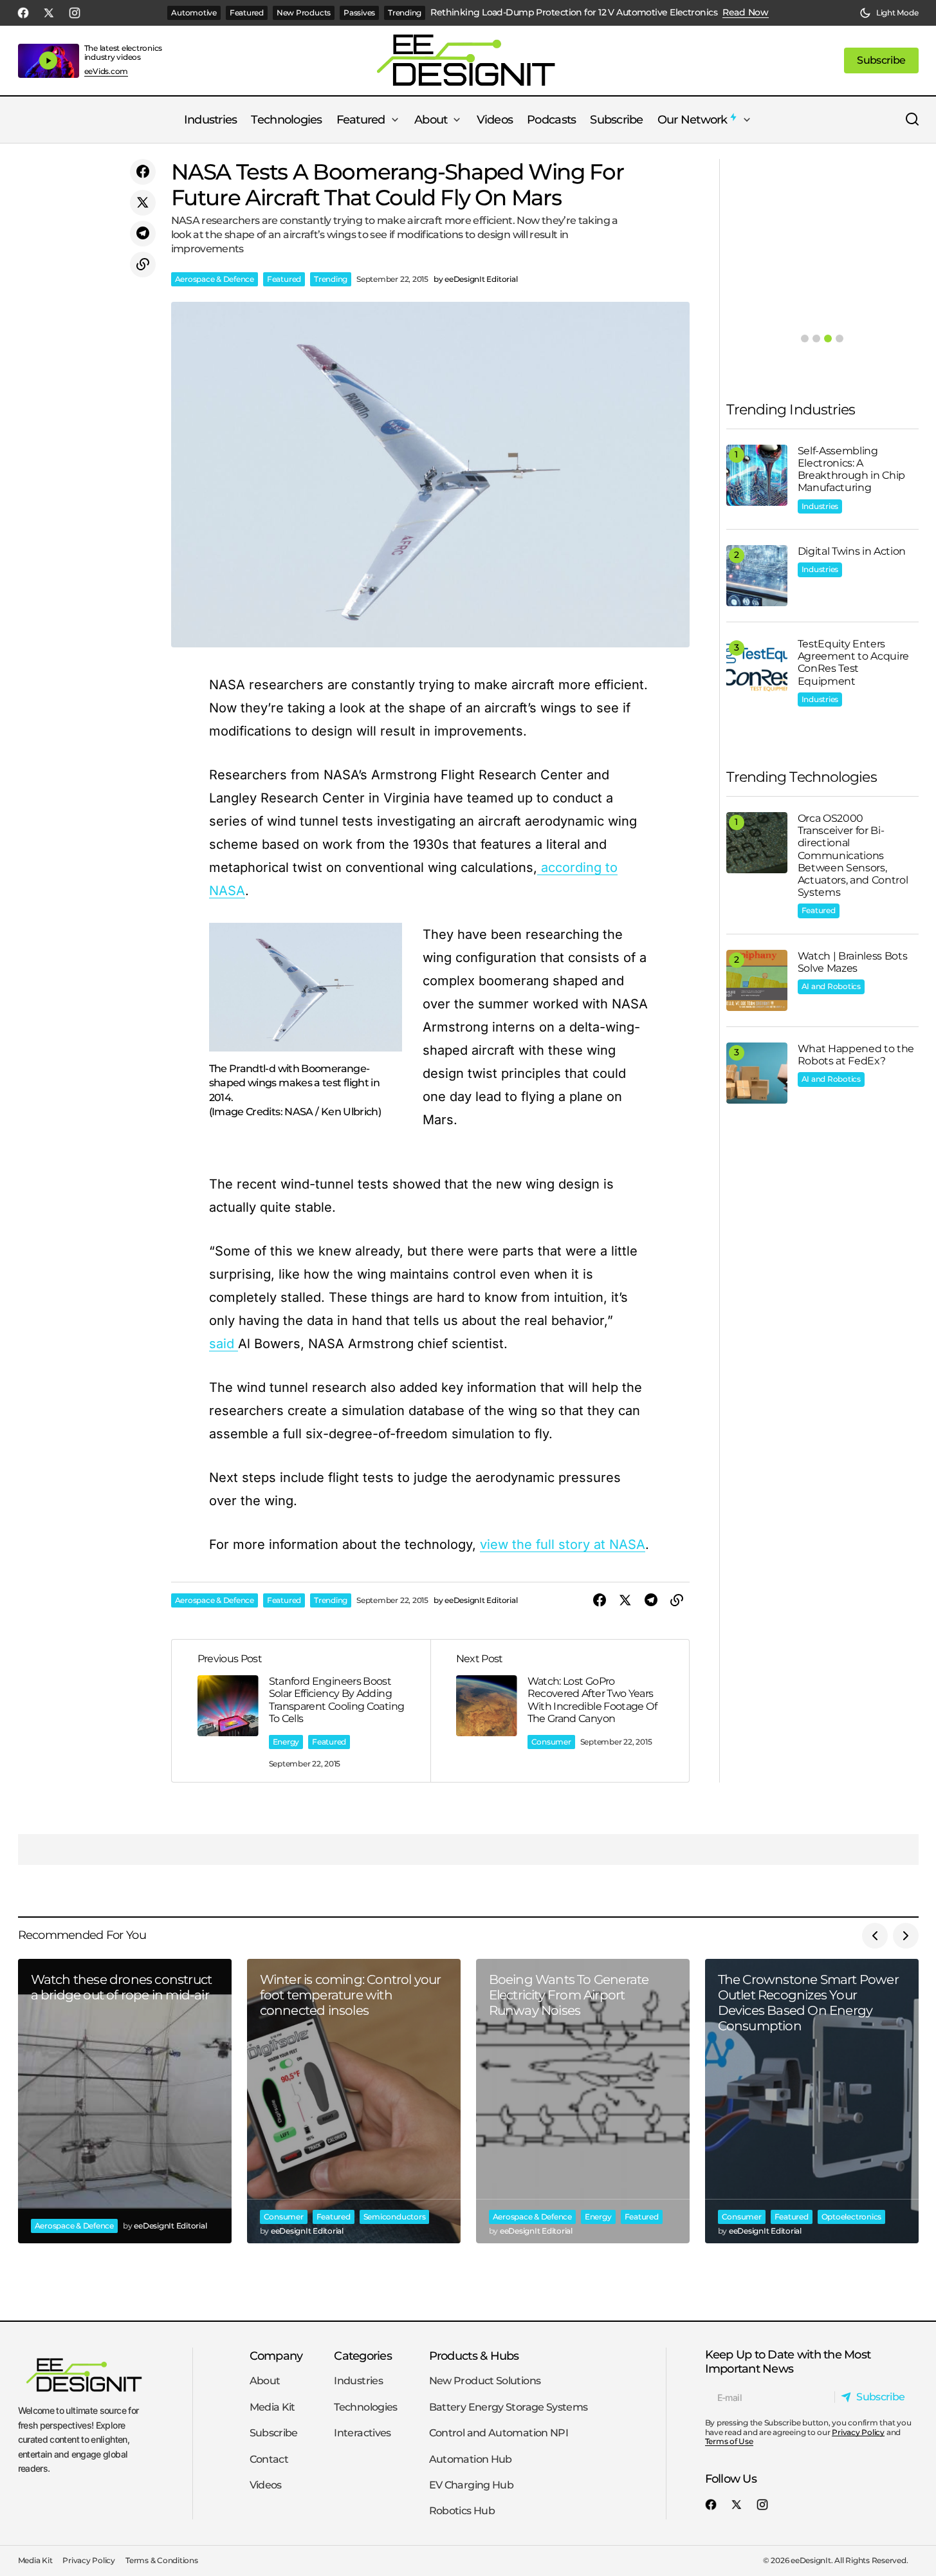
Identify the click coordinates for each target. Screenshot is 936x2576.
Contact (269, 2459)
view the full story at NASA (563, 1544)
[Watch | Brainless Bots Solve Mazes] (757, 980)
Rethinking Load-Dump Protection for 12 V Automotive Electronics (574, 13)
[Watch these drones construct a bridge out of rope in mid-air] (125, 2101)
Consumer (551, 1742)
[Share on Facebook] (143, 172)
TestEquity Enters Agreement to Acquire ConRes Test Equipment (854, 663)
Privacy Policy (858, 2432)
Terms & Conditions (162, 2561)
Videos (266, 2485)
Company (276, 2356)
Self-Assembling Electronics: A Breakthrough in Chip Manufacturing (852, 469)
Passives (359, 13)
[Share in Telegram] (143, 234)
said (224, 1344)
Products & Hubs (474, 2356)
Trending (405, 13)
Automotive (194, 13)
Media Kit (272, 2407)
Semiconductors (395, 2217)
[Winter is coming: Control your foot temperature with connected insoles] (354, 2101)
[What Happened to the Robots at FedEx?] (757, 1073)
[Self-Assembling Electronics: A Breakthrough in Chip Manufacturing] (757, 475)
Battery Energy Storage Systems (509, 2407)
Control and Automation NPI (499, 2433)
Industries (820, 506)
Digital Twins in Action (852, 551)
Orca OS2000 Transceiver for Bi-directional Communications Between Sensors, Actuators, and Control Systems (853, 855)
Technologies (365, 2407)
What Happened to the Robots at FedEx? (856, 1055)
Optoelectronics (851, 2217)
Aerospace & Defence (215, 279)
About (265, 2381)
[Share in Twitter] (143, 203)
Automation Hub (471, 2459)
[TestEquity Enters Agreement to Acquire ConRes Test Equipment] (757, 668)
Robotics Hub (462, 2511)
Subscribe (274, 2433)
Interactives (362, 2433)
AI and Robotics (831, 986)
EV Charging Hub (471, 2485)
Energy (286, 1742)
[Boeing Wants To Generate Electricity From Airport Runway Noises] (583, 2101)
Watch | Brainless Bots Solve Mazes (853, 962)
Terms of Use (729, 2441)
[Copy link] (143, 264)
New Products (304, 13)
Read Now (746, 13)
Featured (247, 13)
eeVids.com (106, 71)
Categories (363, 2356)
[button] (889, 13)
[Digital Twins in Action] (757, 576)
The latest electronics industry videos (124, 52)
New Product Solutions (485, 2381)
